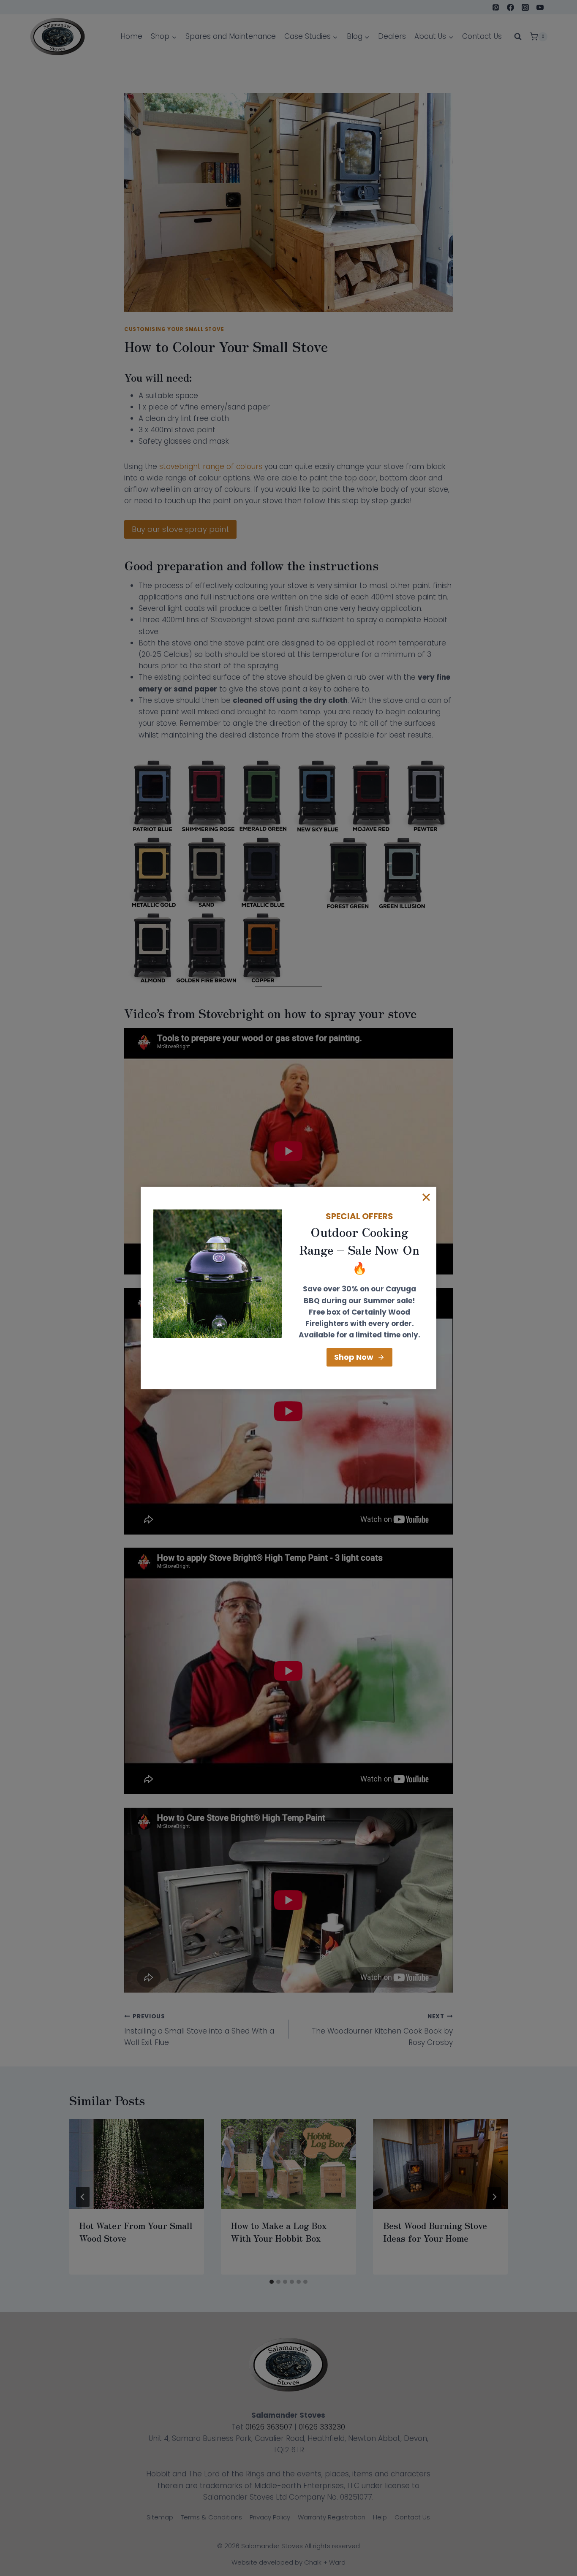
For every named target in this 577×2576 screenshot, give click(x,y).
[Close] (426, 1197)
